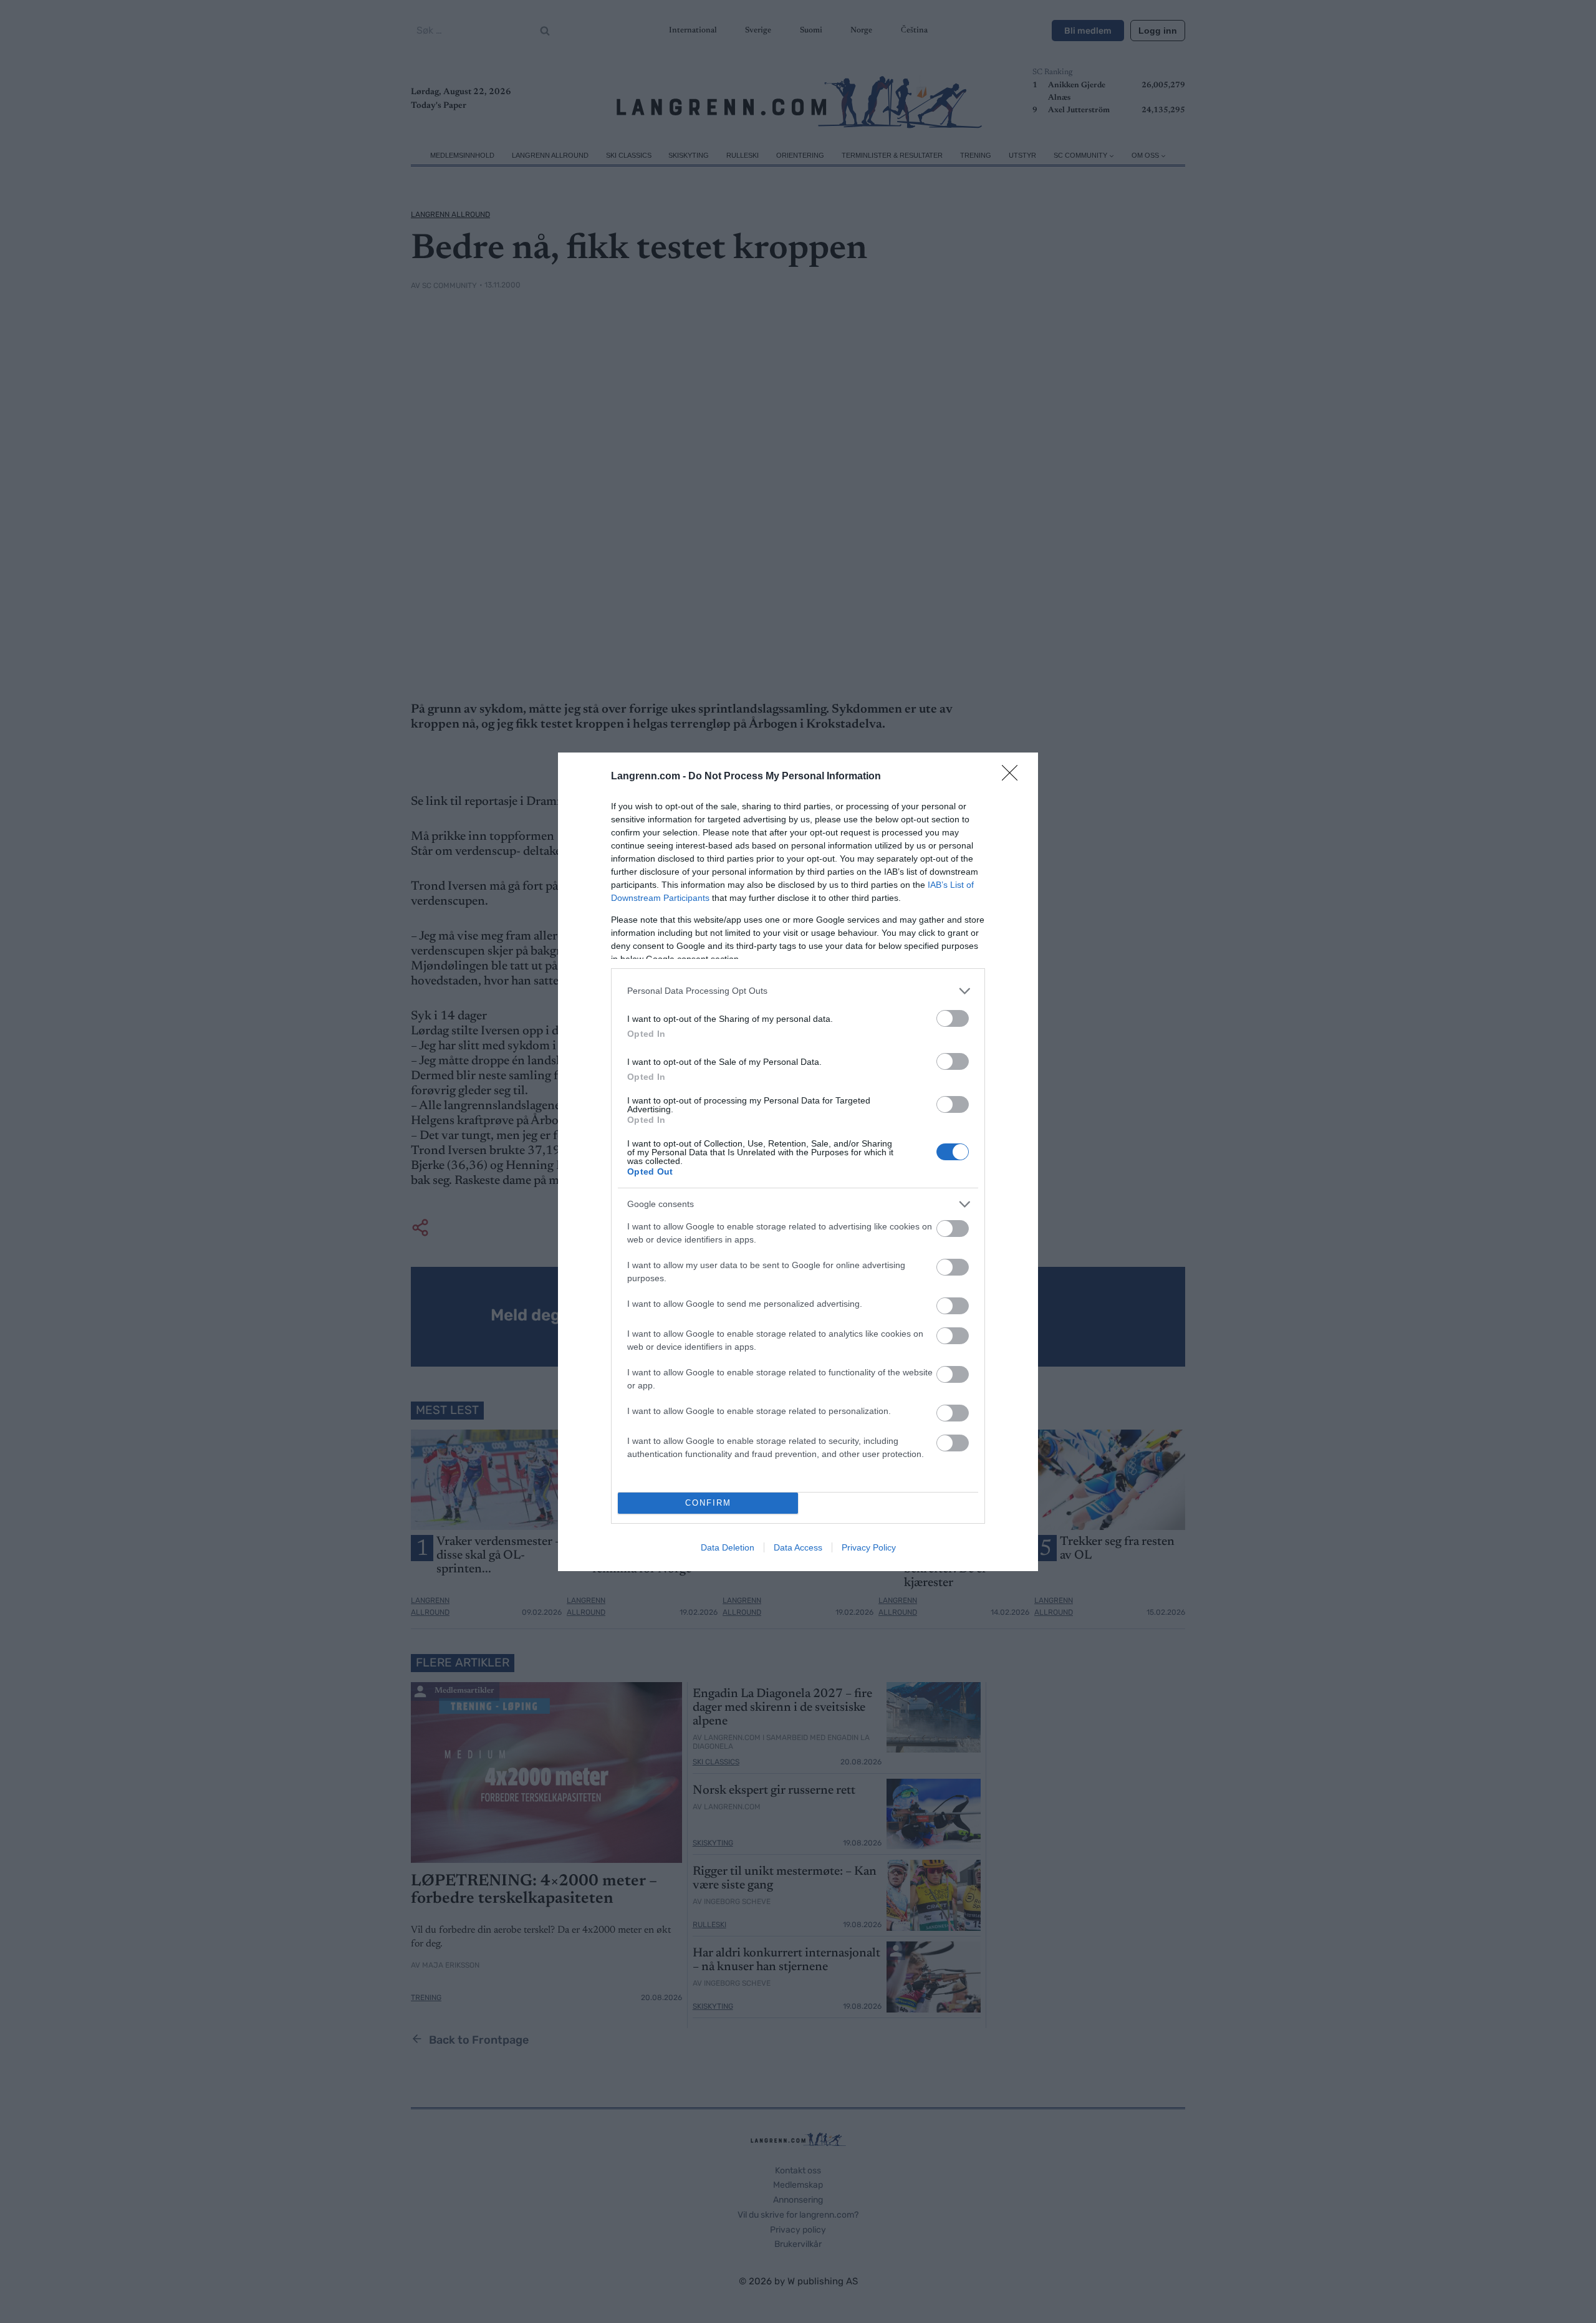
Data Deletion (728, 1547)
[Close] (1014, 777)
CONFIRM (708, 1503)
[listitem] (798, 991)
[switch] (953, 1018)
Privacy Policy (869, 1547)
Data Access (798, 1547)
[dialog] (798, 1162)
